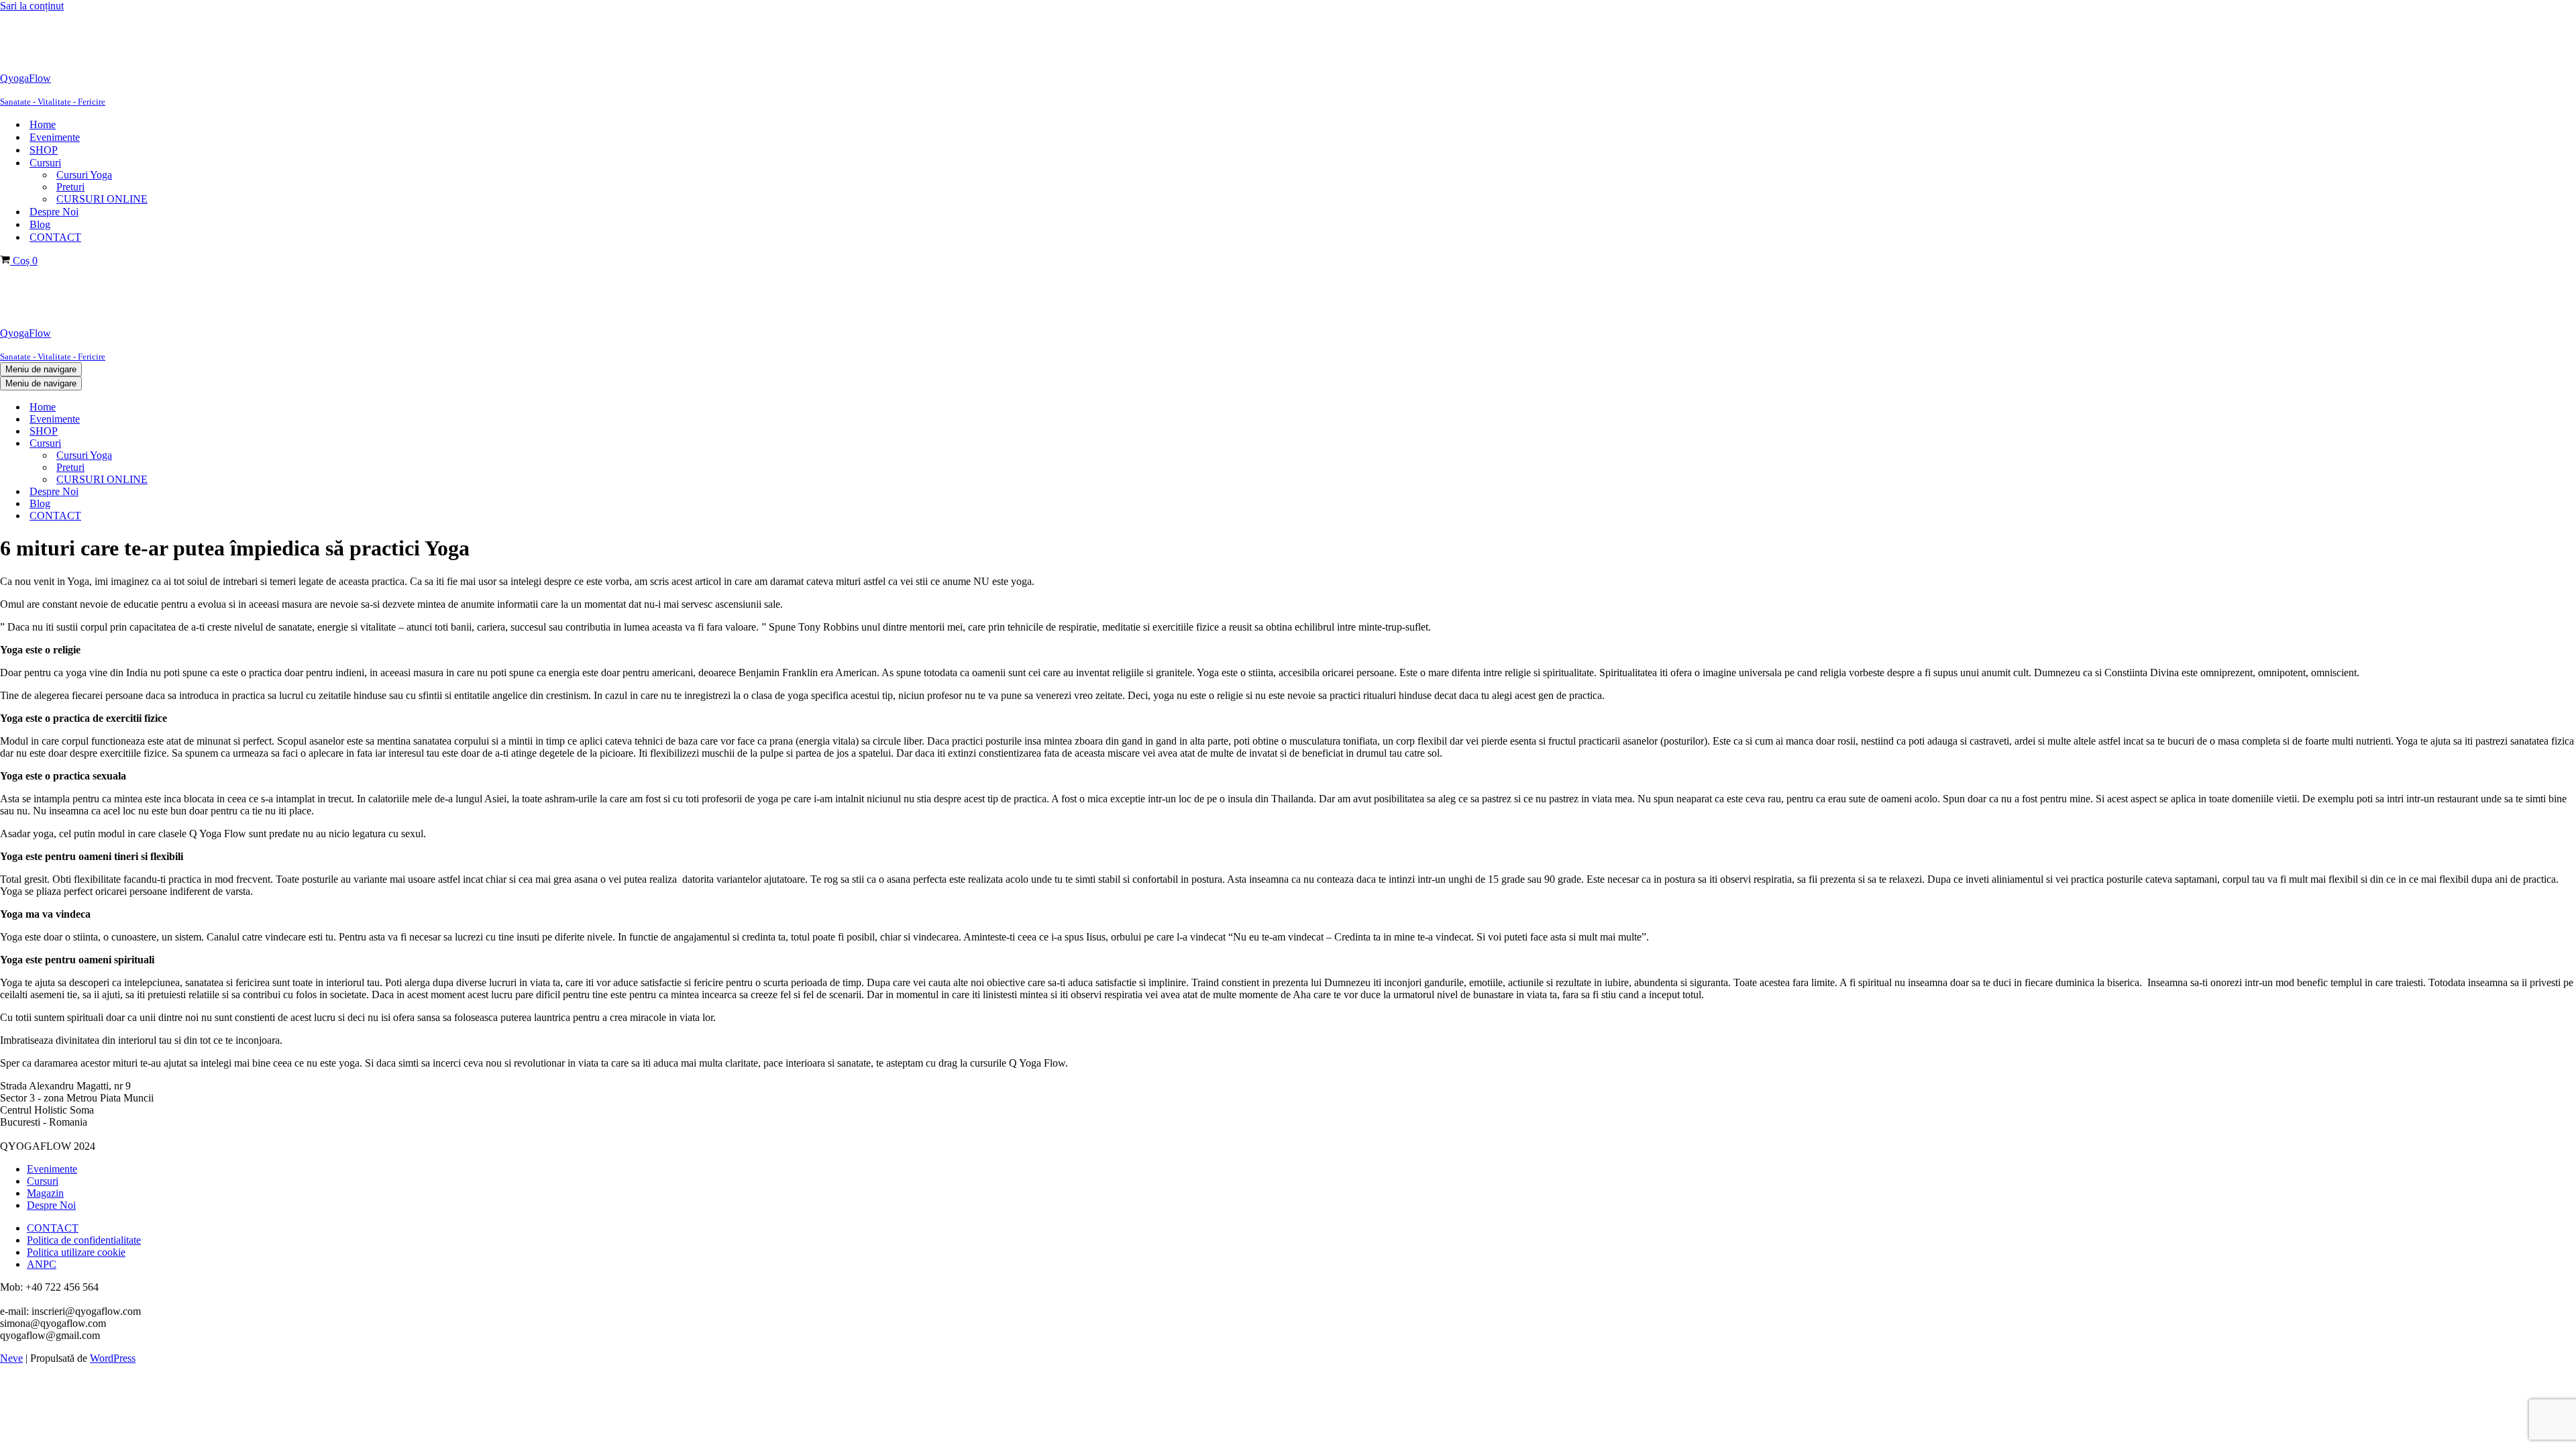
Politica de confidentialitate (84, 1240)
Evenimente (55, 137)
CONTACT (55, 237)
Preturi (70, 187)
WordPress (113, 1358)
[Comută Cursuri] (228, 444)
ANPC (42, 1264)
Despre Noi (54, 212)
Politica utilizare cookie (76, 1252)
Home (43, 124)
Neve (11, 1358)
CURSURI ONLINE (102, 199)
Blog (40, 224)
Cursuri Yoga (84, 175)
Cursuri (43, 1181)
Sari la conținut (32, 6)
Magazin (45, 1193)
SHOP (44, 150)
